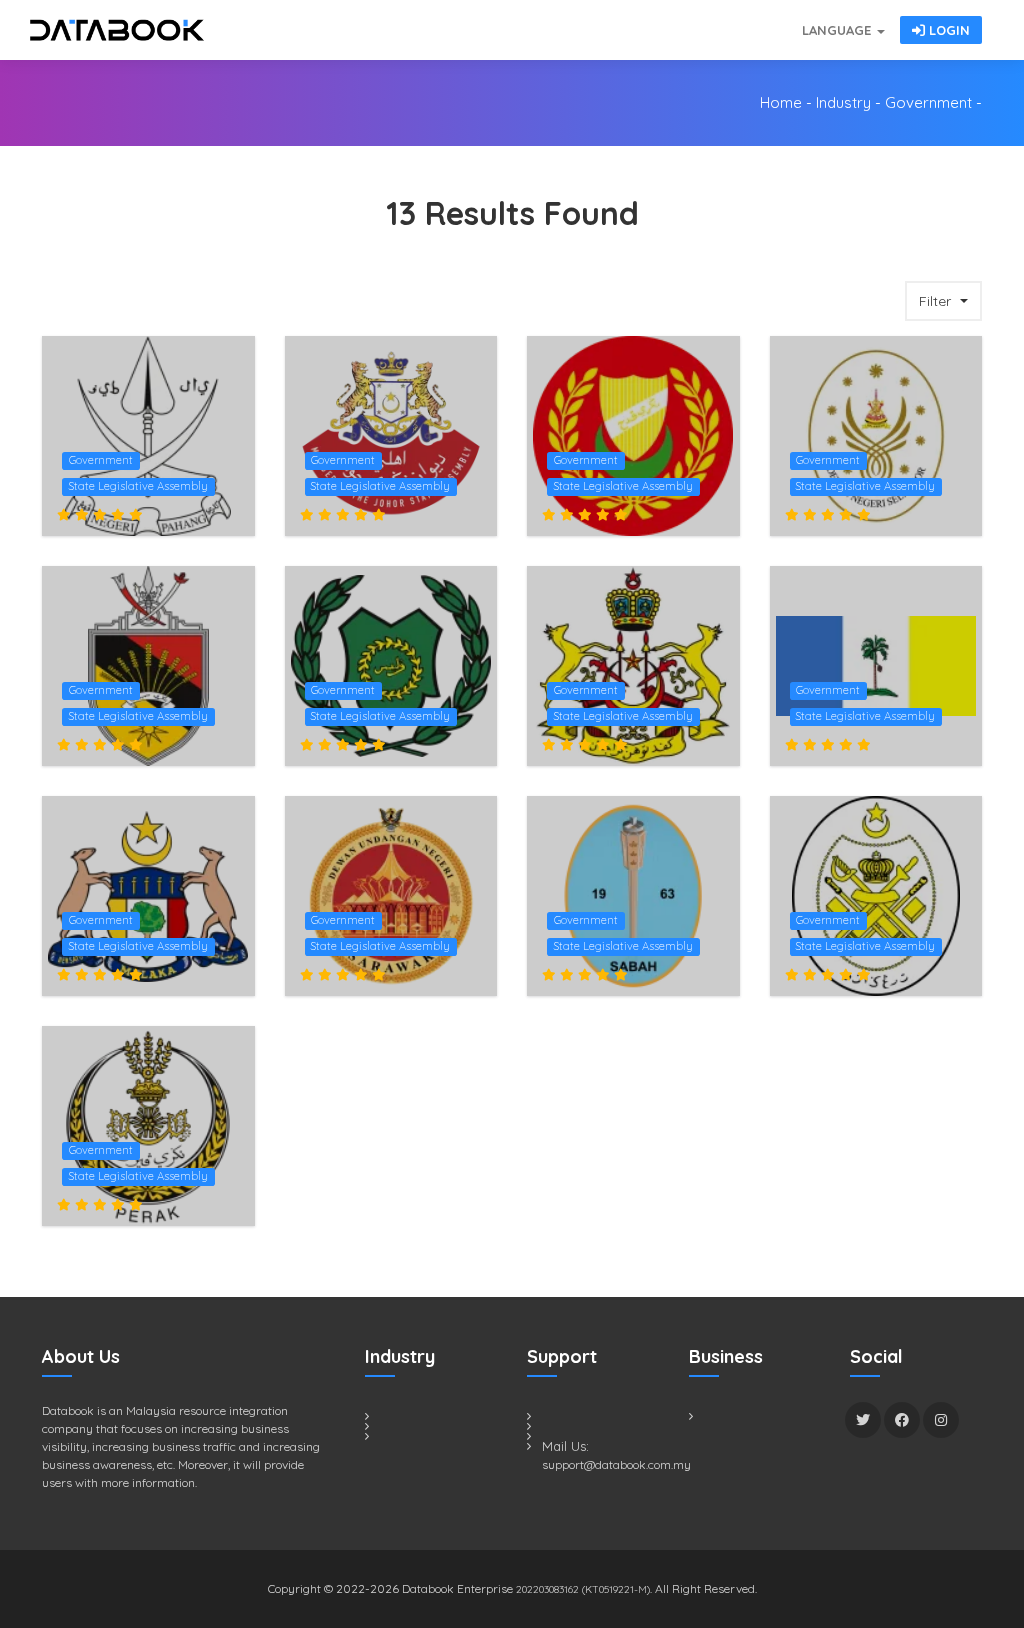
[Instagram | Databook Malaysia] (941, 1420)
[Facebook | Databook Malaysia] (902, 1420)
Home (781, 102)
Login (947, 30)
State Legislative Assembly (138, 486)
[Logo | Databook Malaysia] (117, 30)
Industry (843, 102)
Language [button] (838, 30)
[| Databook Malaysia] (682, 20)
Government (928, 102)
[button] (943, 301)
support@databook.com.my (600, 1464)
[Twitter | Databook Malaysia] (863, 1420)
